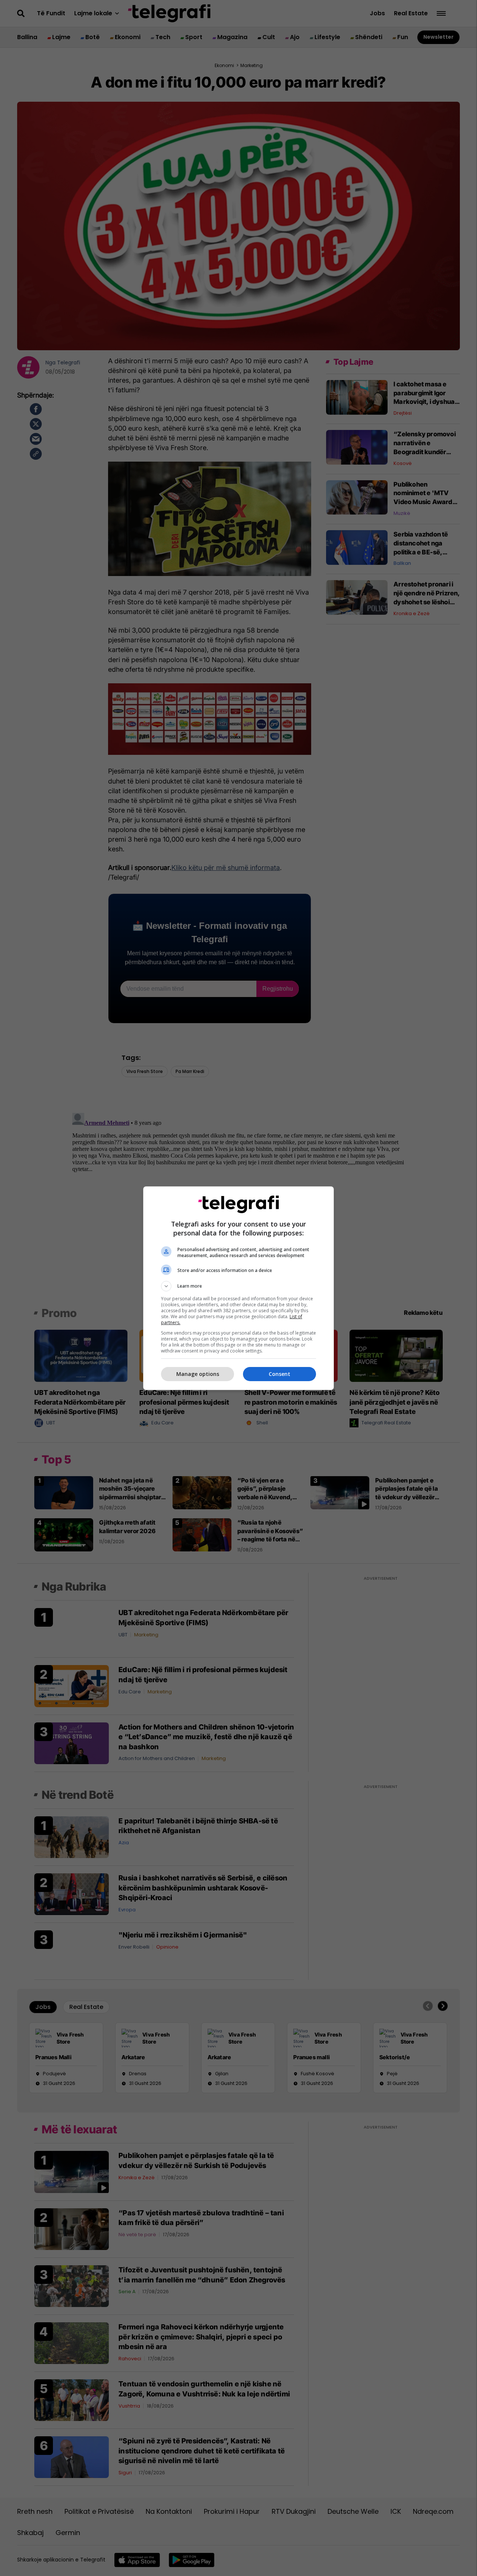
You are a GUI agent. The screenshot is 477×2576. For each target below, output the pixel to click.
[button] (238, 1286)
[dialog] (238, 1288)
